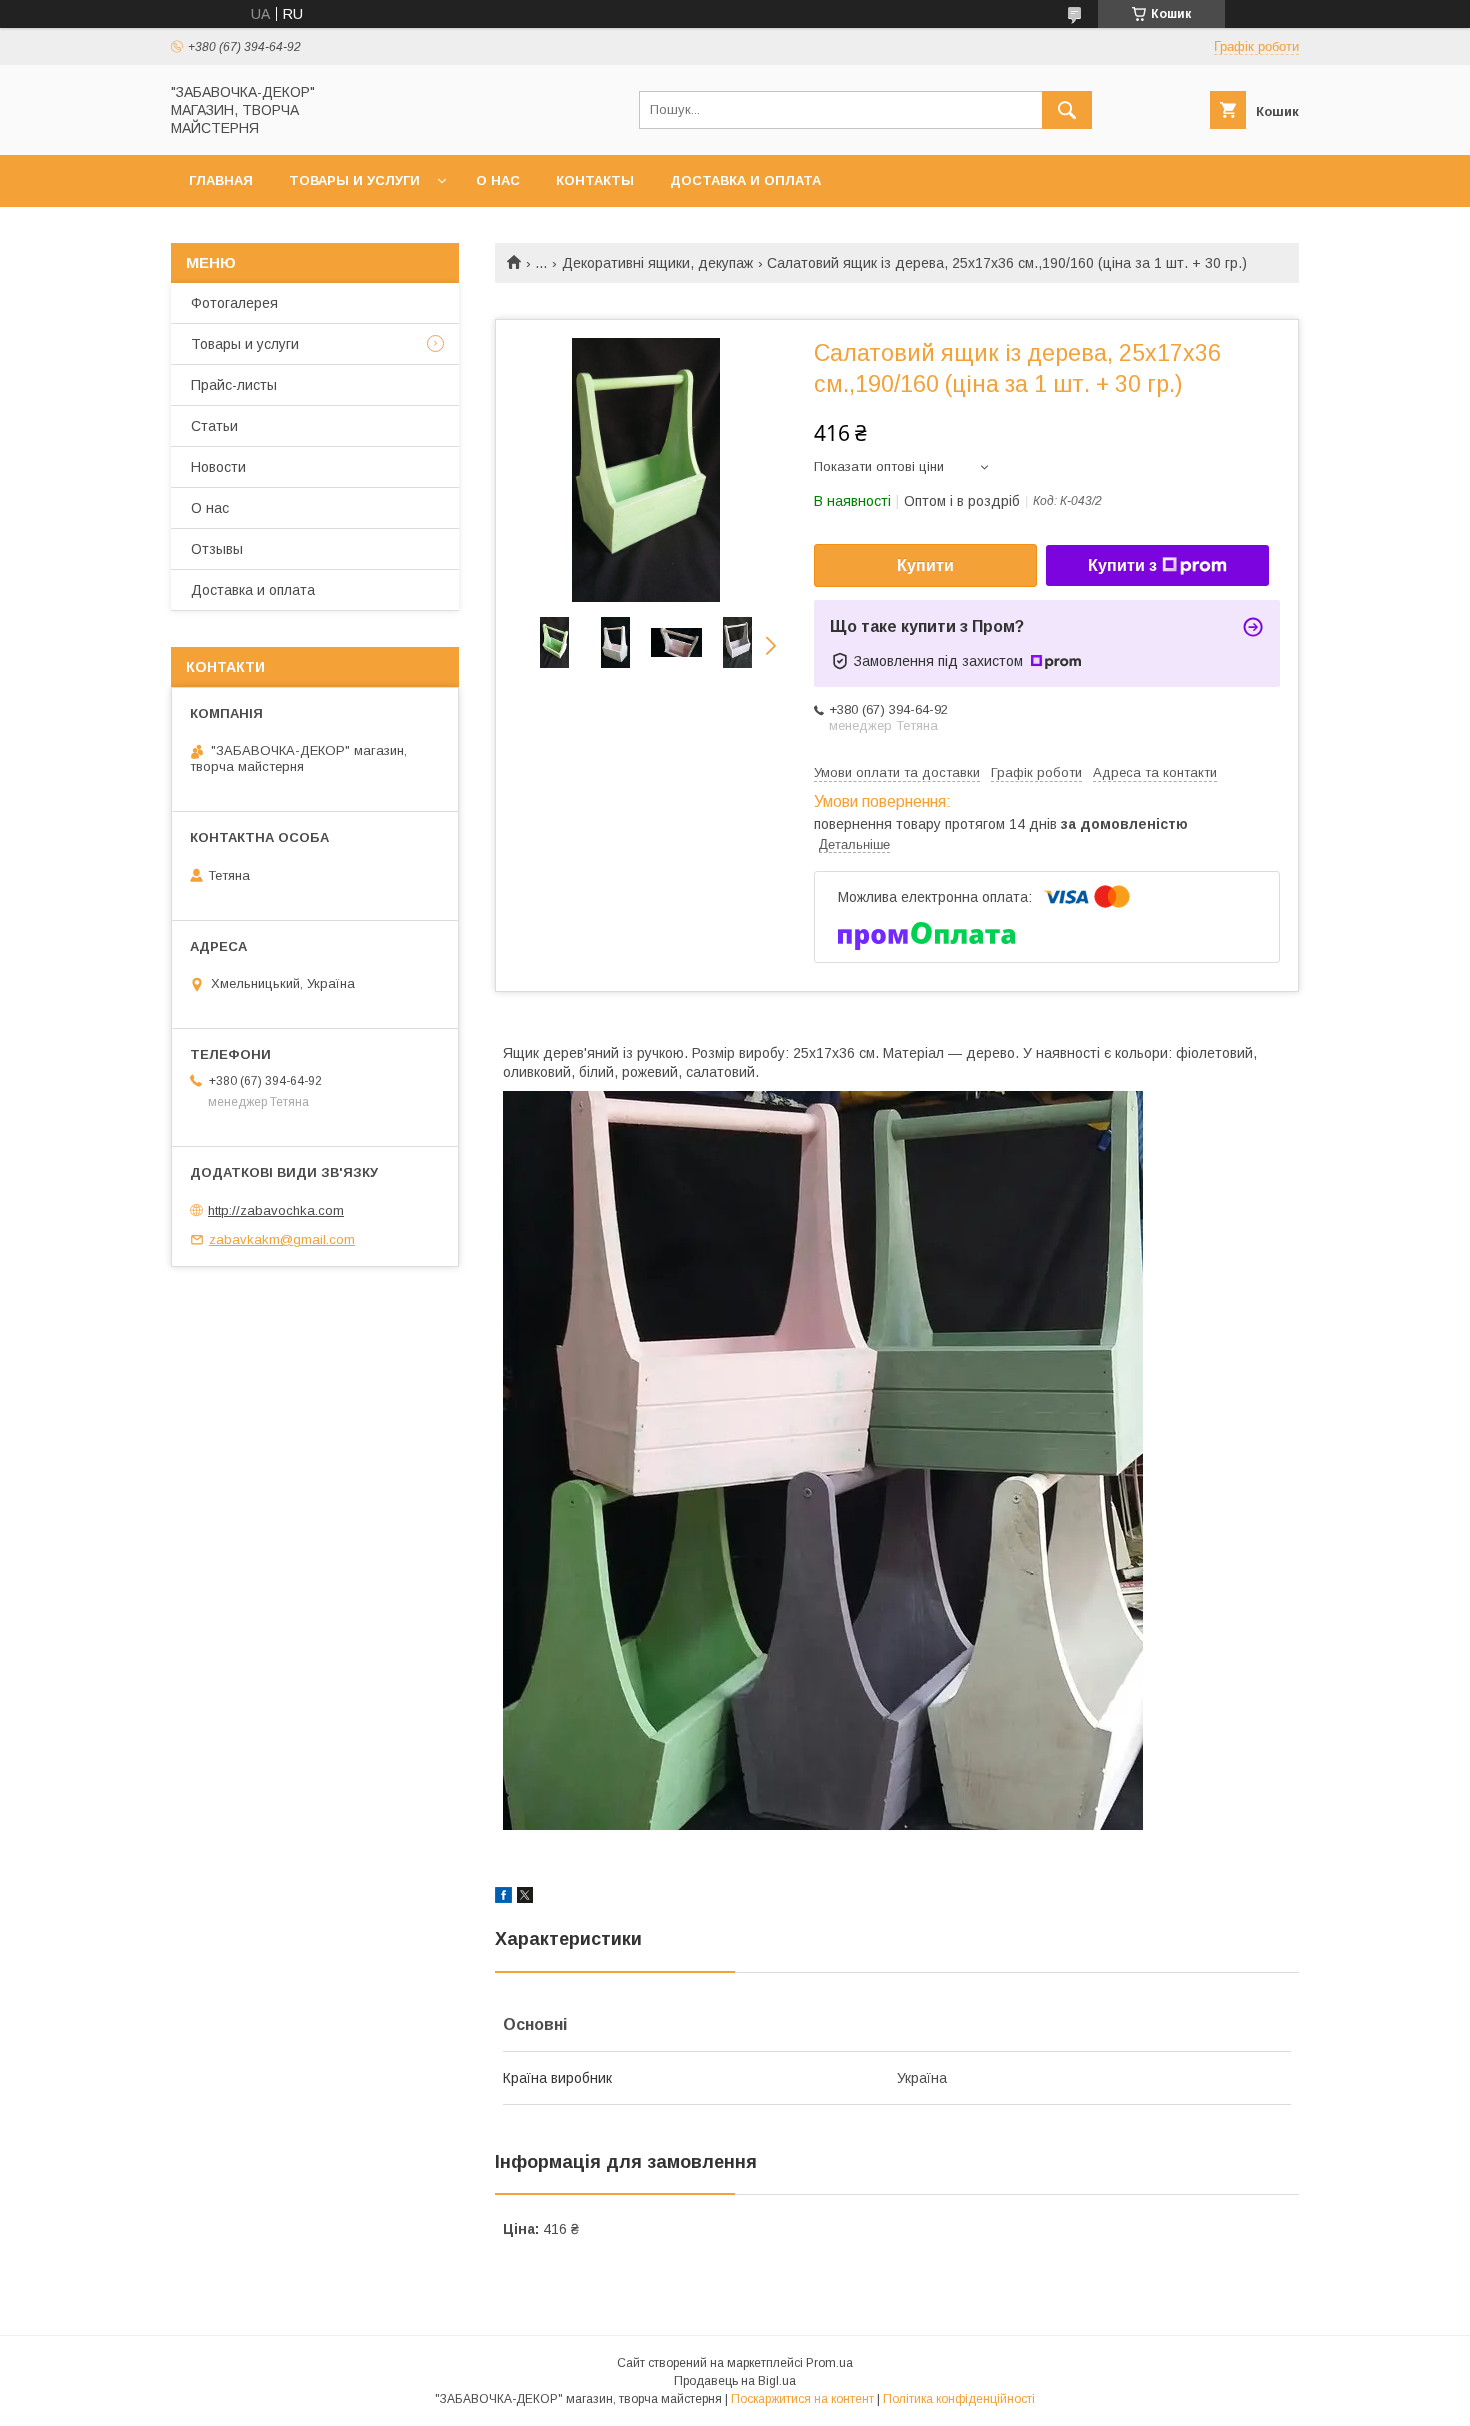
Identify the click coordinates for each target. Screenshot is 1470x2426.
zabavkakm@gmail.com (282, 1239)
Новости (218, 467)
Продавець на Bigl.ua (735, 2381)
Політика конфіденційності (959, 2399)
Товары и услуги (354, 180)
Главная (221, 180)
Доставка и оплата (745, 180)
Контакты (595, 180)
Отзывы (217, 549)
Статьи (214, 426)
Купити (925, 565)
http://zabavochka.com (276, 1210)
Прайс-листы (234, 385)
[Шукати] (1067, 110)
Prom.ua (829, 2363)
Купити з (1122, 565)
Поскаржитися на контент (802, 2399)
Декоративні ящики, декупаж (657, 263)
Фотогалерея (234, 303)
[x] (525, 1898)
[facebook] (503, 1898)
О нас (498, 180)
